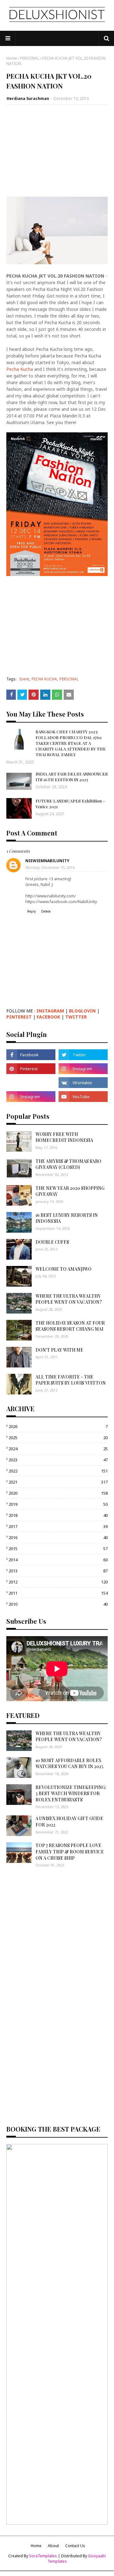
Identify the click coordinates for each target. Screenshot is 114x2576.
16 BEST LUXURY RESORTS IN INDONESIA (67, 1218)
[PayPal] (31, 1083)
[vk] (83, 1083)
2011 (58, 1593)
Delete (46, 911)
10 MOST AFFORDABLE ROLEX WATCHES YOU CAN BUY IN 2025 (69, 1763)
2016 (58, 1537)
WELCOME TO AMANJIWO (63, 1269)
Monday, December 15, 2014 (50, 867)
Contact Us (75, 2546)
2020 (58, 1493)
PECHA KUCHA (44, 679)
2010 (58, 1604)
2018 (58, 1515)
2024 (58, 1449)
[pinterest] (31, 1069)
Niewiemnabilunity (47, 861)
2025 (58, 1438)
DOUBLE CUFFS (52, 1242)
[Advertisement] (57, 151)
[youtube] (83, 1097)
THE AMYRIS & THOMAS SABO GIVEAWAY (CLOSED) (68, 1164)
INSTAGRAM (50, 1011)
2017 (58, 1526)
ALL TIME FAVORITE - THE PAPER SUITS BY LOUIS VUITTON (71, 1380)
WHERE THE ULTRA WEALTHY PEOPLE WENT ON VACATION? (69, 1299)
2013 (58, 1571)
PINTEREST (19, 1017)
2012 (58, 1582)
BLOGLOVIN (82, 1011)
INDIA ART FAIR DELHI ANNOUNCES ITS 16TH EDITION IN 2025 (72, 777)
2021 (58, 1482)
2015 (58, 1549)
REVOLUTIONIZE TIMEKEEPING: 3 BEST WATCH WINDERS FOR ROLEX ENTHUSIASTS (71, 1793)
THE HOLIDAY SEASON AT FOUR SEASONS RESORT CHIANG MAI (70, 1326)
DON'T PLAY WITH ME (59, 1350)
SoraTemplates (43, 2556)
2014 (58, 1560)
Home (12, 58)
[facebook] (31, 1055)
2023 (58, 1460)
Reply (32, 911)
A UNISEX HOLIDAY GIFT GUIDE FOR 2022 (69, 1822)
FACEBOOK (48, 1017)
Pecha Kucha (20, 369)
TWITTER (76, 1017)
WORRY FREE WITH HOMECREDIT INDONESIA (64, 1137)
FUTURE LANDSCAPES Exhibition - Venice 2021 (70, 804)
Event (24, 679)
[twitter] (83, 1055)
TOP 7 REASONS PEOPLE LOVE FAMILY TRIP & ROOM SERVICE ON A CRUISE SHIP (70, 1852)
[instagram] (83, 1069)
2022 (58, 1471)
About (53, 2546)
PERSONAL (30, 58)
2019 (58, 1504)
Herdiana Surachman (28, 98)
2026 (58, 1426)
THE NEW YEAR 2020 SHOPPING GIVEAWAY (70, 1191)
